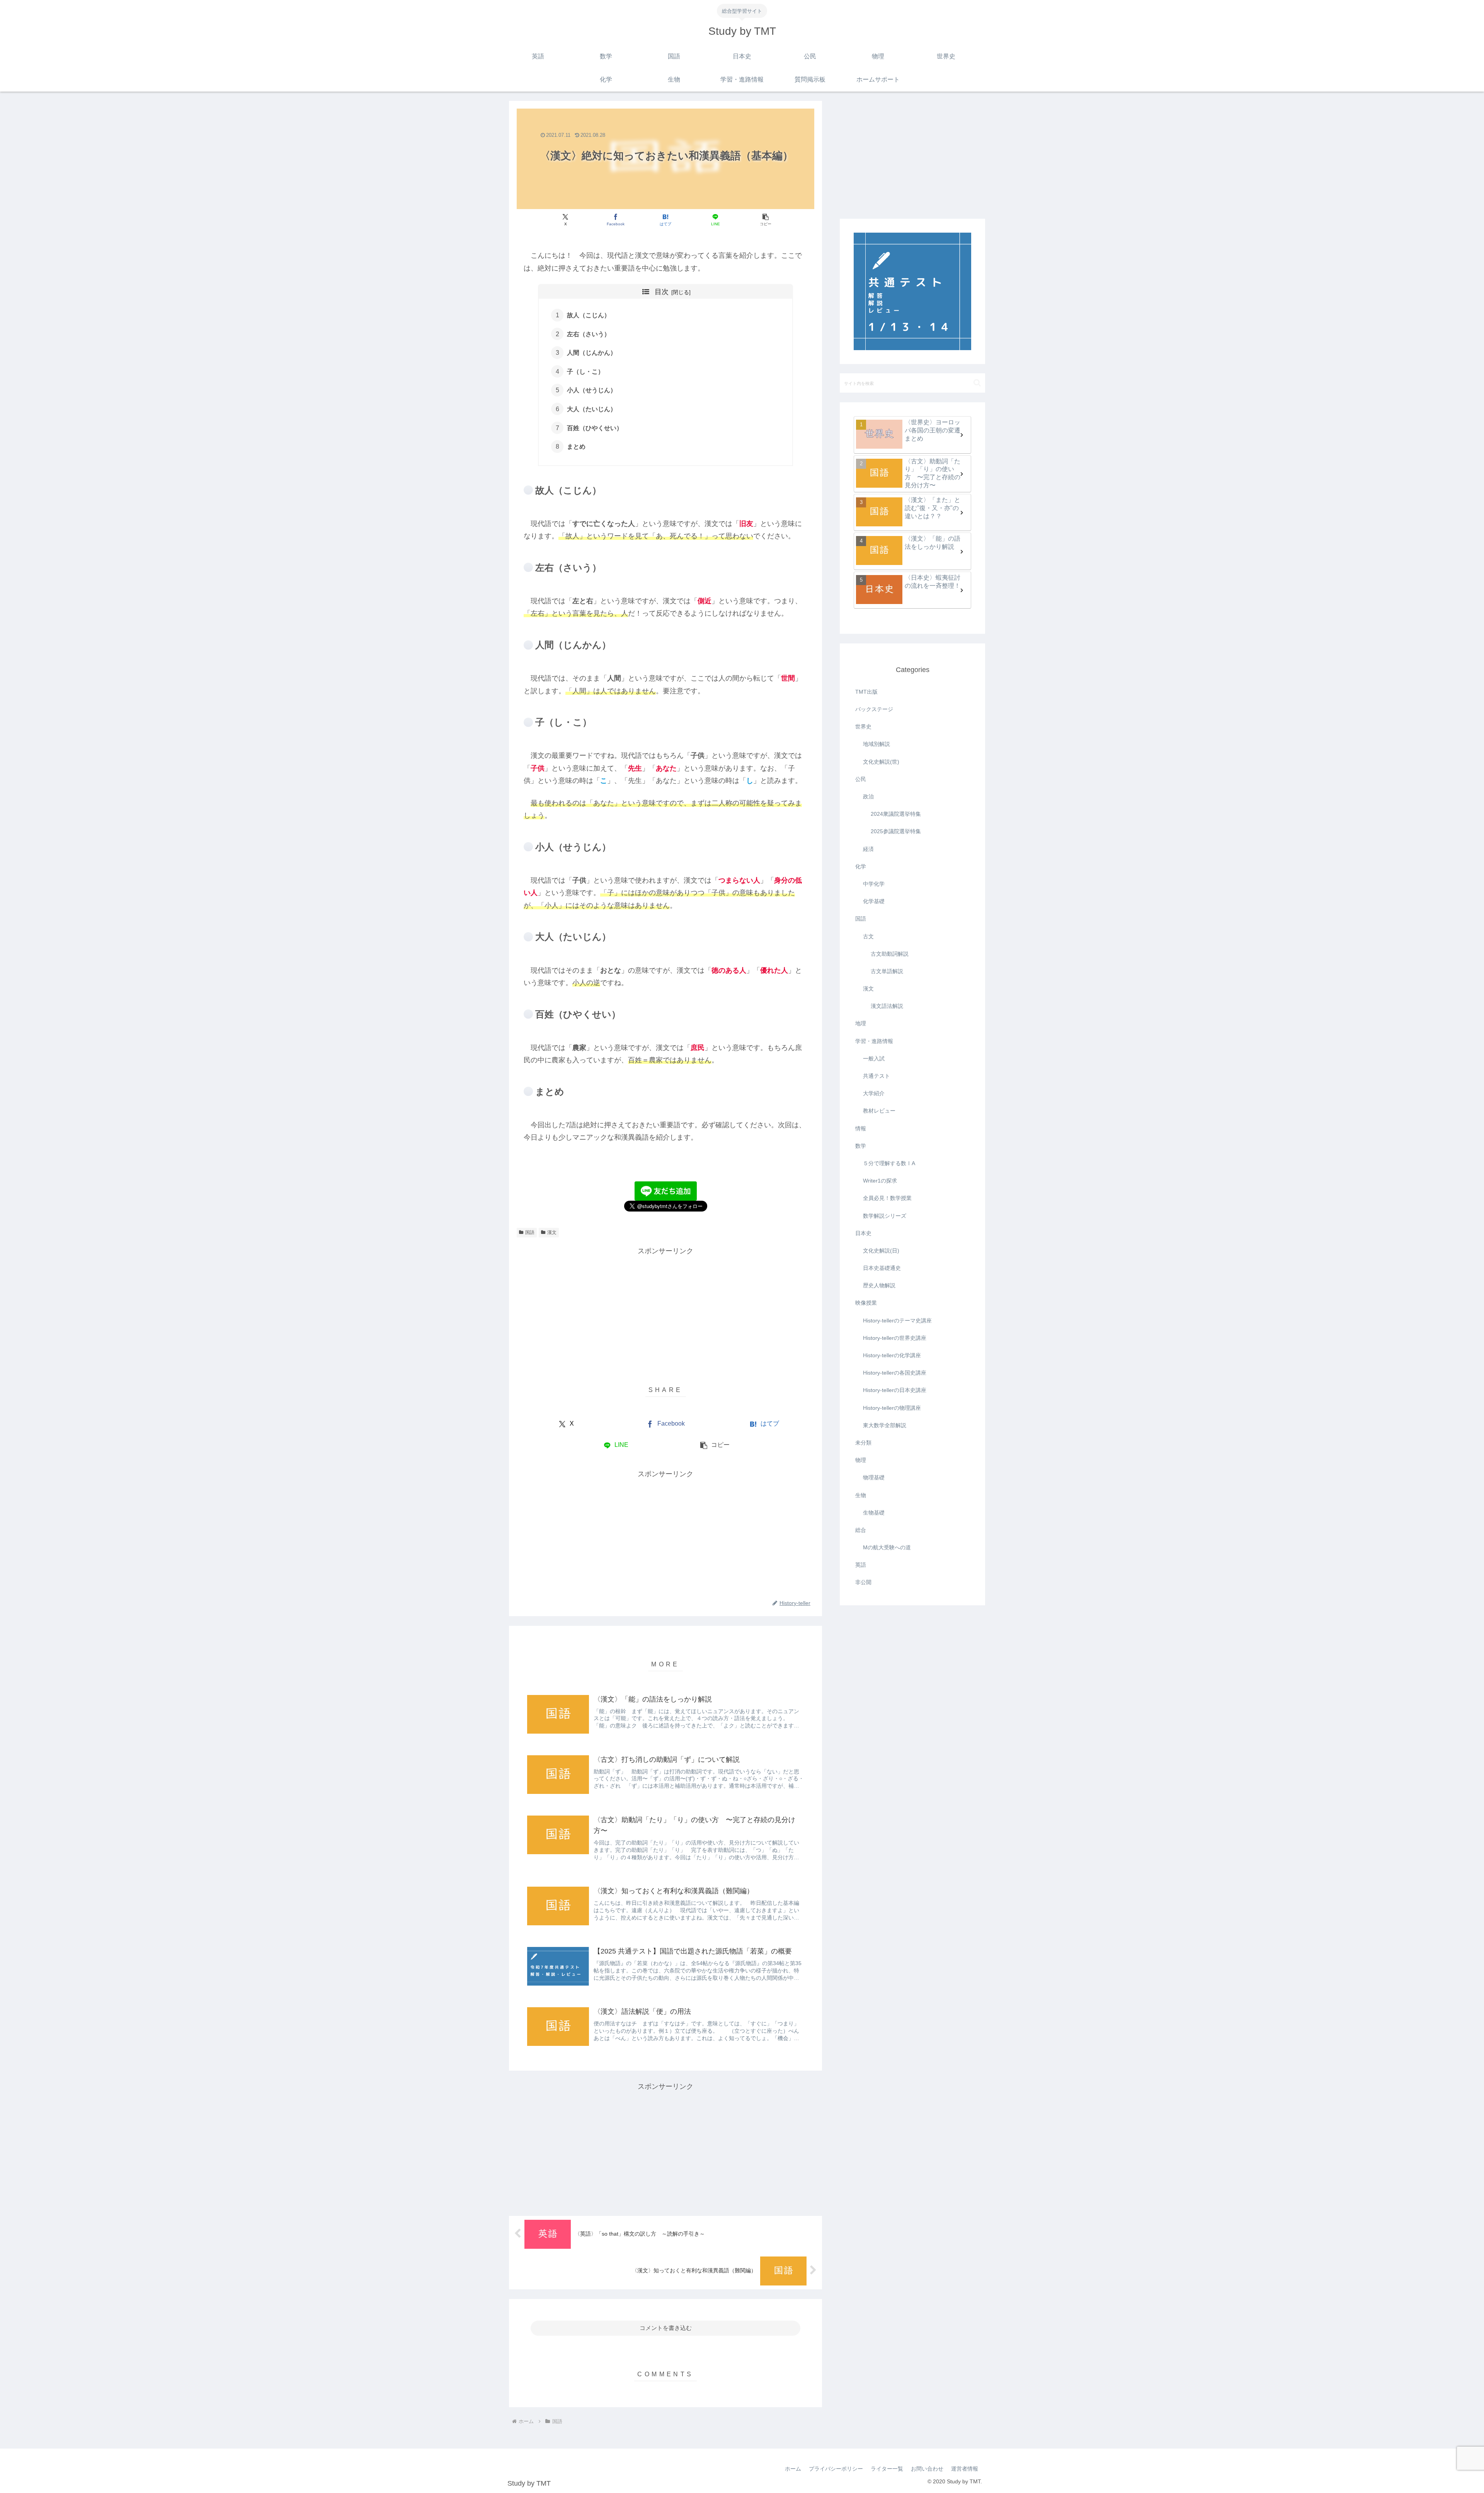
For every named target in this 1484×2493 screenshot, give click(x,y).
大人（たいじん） (592, 409)
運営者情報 (965, 2469)
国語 (530, 1232)
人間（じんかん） (592, 352)
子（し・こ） (585, 371)
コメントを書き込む (666, 2328)
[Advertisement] (665, 1311)
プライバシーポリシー (836, 2469)
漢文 (552, 1232)
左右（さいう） (589, 334)
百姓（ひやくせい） (595, 428)
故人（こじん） (589, 315)
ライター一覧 (887, 2469)
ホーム (793, 2469)
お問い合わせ (927, 2469)
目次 (662, 292)
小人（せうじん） (592, 390)
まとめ (576, 446)
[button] (765, 220)
